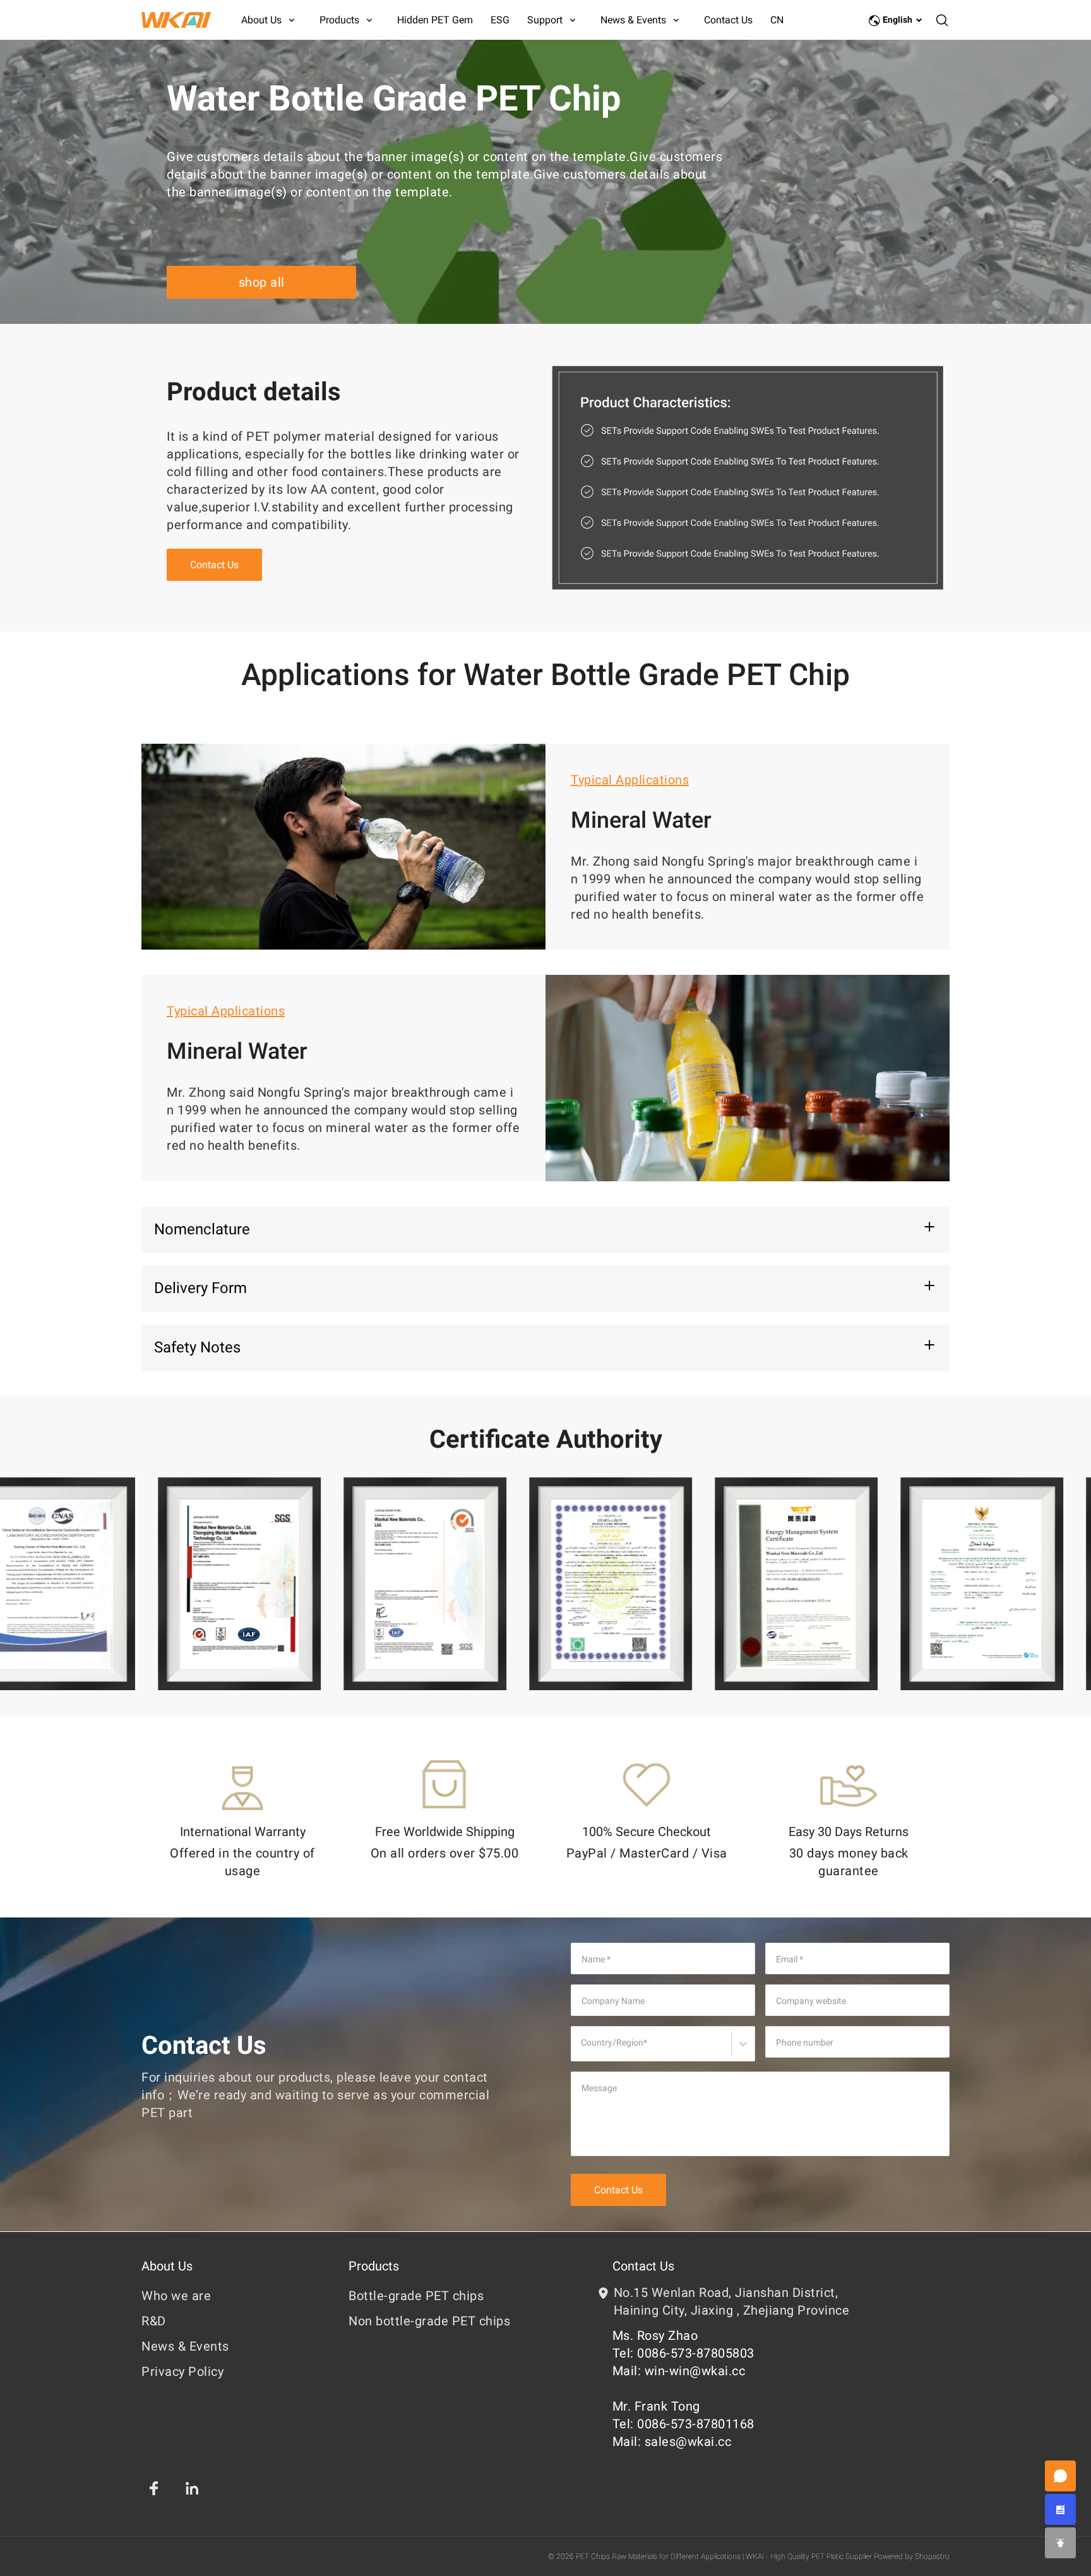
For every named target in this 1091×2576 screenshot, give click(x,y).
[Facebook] (154, 2488)
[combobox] (583, 2049)
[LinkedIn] (192, 2488)
